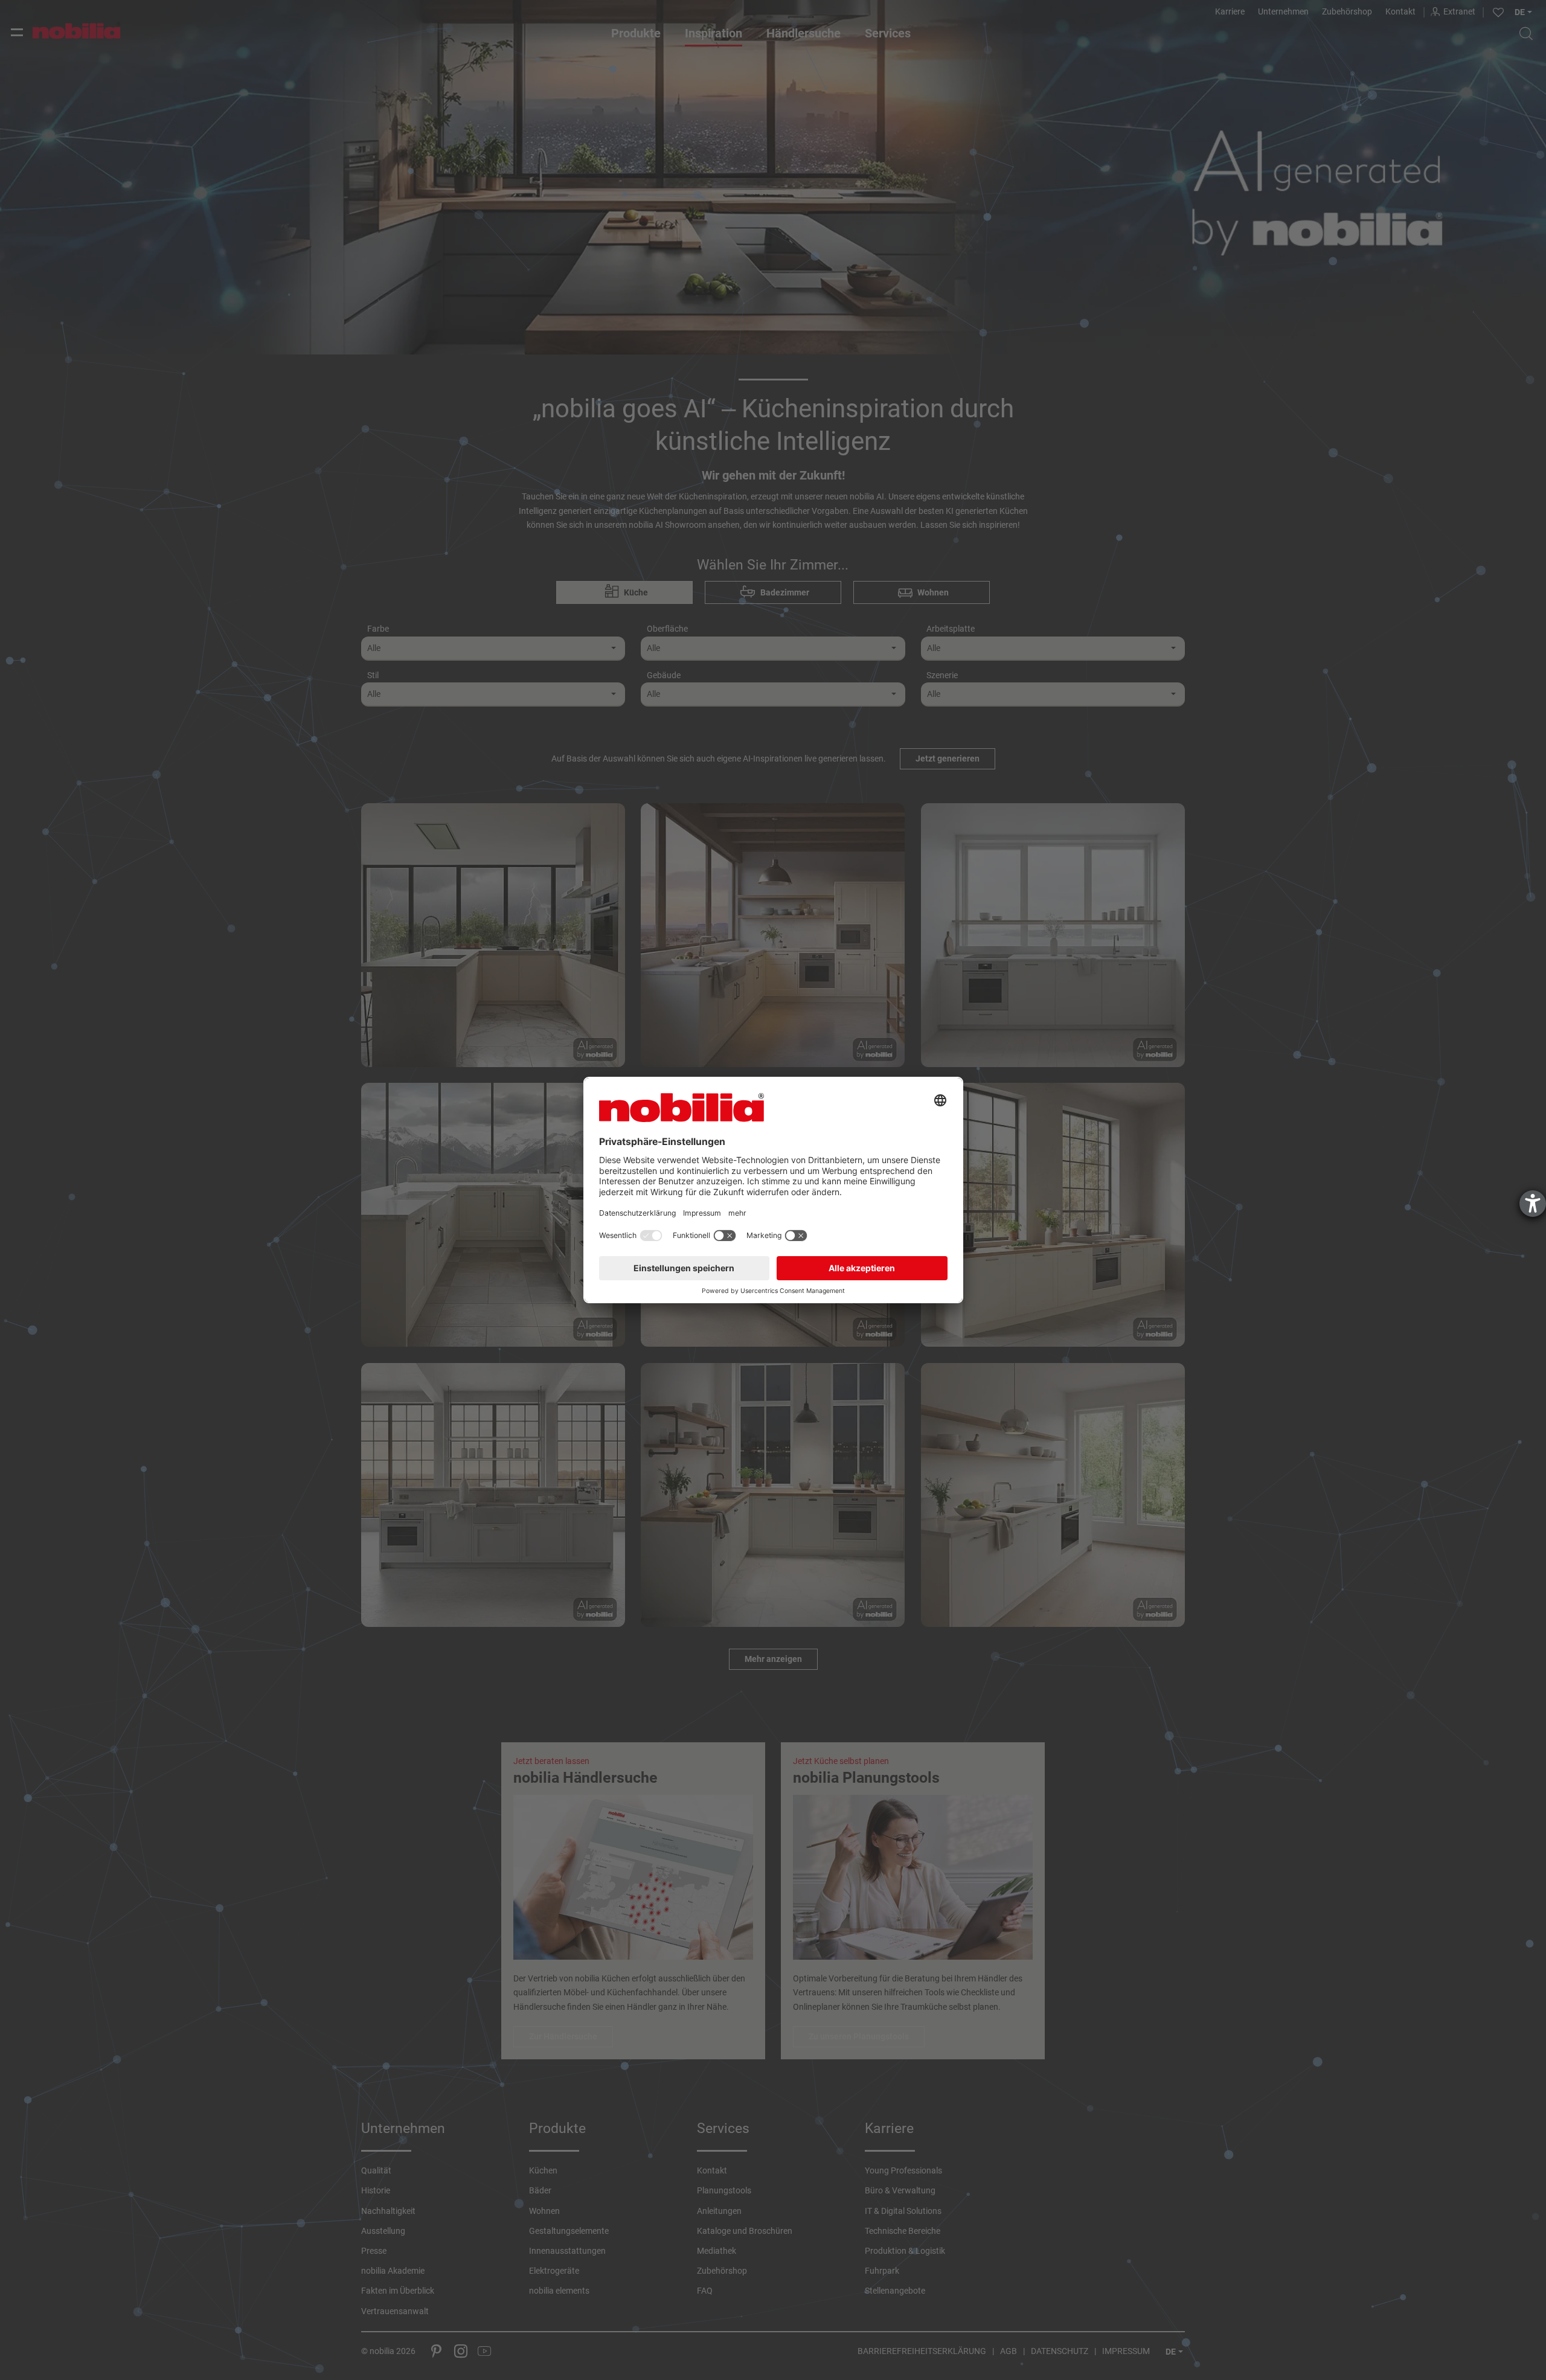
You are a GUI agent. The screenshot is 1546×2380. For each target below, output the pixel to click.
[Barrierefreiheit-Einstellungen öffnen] (1533, 1204)
